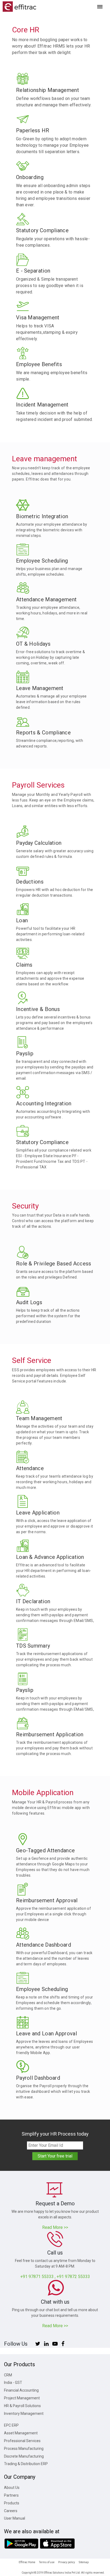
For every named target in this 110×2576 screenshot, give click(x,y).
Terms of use (47, 2562)
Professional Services (22, 2441)
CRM (8, 2375)
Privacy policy (67, 2562)
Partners (11, 2495)
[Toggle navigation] (100, 7)
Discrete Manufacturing (24, 2456)
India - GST (13, 2383)
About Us (12, 2488)
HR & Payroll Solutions (22, 2406)
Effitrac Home (27, 2562)
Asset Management (21, 2433)
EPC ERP (11, 2425)
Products (12, 2503)
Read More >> (55, 2227)
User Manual (15, 2518)
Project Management (22, 2398)
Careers (11, 2511)
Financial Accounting (21, 2390)
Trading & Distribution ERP (26, 2464)
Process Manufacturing (24, 2449)
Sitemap (84, 2562)
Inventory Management (24, 2414)
